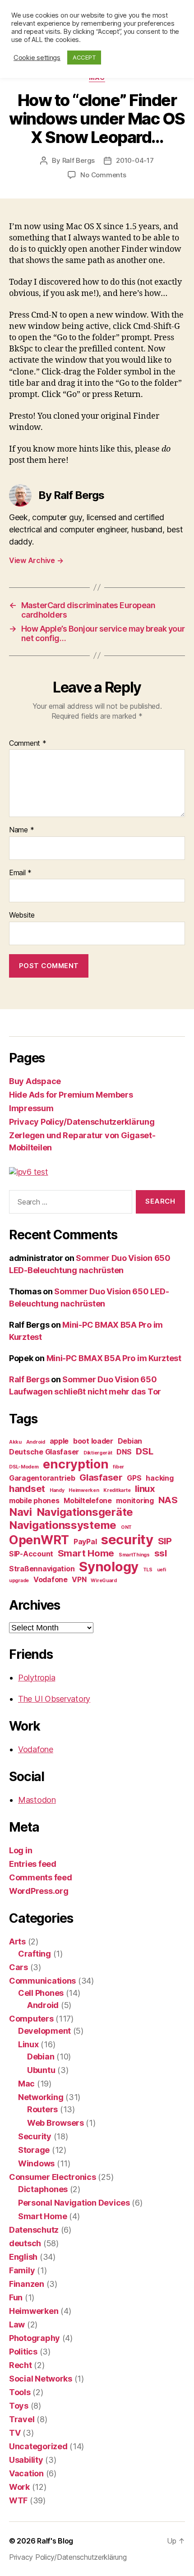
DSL (144, 1451)
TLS (148, 1570)
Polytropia (37, 1678)
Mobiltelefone (88, 1500)
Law (17, 2324)
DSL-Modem (24, 1467)
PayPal (85, 1542)
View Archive (36, 560)
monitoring (135, 1500)
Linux (28, 2044)
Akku (15, 1442)
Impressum (31, 1108)
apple (59, 1441)
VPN (79, 1579)
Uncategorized (38, 2446)
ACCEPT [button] (84, 57)
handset (27, 1489)
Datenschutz (34, 2230)
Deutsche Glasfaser (44, 1452)
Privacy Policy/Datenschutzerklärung (82, 1122)
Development (44, 2031)
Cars (18, 1967)
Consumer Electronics (53, 2177)
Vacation (26, 2473)
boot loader (93, 1441)
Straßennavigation (42, 1569)
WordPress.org (39, 1891)
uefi (162, 1570)
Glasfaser (101, 1477)
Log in (21, 1850)
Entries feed (33, 1864)
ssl (161, 1553)
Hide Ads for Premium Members (71, 1095)
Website (22, 915)
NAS (168, 1500)
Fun (16, 2297)
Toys (19, 2406)
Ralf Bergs (79, 160)
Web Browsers (55, 2123)
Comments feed (41, 1877)
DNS (124, 1452)
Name (21, 830)
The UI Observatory (54, 1699)
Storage (34, 2150)
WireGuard (104, 1581)
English (23, 2257)
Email (20, 873)
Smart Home (86, 1553)
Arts (17, 1941)
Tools (20, 2392)
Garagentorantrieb (42, 1478)
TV (15, 2433)
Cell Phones (41, 1993)
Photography (35, 2338)
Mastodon (37, 1800)
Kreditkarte (117, 1490)
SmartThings (134, 1555)
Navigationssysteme (63, 1525)
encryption (76, 1464)
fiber (118, 1467)
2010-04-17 (135, 160)
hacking (159, 1478)
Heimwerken (84, 1490)
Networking (41, 2097)
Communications (42, 1981)
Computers (31, 2019)
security (127, 1540)
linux (145, 1489)
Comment (28, 743)
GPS (134, 1478)
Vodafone (51, 1579)
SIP (165, 1541)
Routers (42, 2109)
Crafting (35, 1954)
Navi (21, 1512)
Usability (26, 2460)
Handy (57, 1490)
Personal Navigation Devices (74, 2203)
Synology (109, 1567)
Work (19, 2487)
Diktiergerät (98, 1453)
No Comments (103, 175)
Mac (26, 2084)
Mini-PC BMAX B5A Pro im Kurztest (114, 1358)
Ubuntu (41, 2070)
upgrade (19, 1581)
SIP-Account (31, 1554)
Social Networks (41, 2379)
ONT (126, 1527)
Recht (21, 2365)
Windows (36, 2163)
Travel (22, 2419)
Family (22, 2270)
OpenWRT (39, 1540)
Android (36, 1442)
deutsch (25, 2243)
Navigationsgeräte (85, 1512)
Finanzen (27, 2284)
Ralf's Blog (55, 2541)
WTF (18, 2500)
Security (35, 2136)
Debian (130, 1441)
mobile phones (34, 1500)
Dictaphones (43, 2189)
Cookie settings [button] (37, 58)
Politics (23, 2352)
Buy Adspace (35, 1081)
